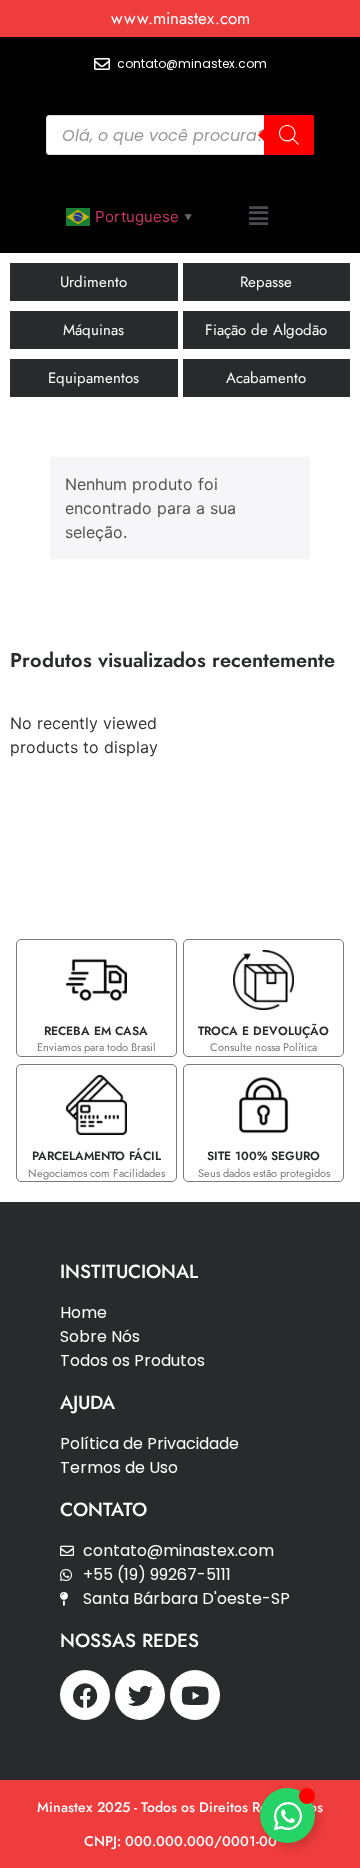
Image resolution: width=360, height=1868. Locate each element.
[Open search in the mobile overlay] (180, 135)
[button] (257, 215)
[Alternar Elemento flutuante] (287, 1815)
